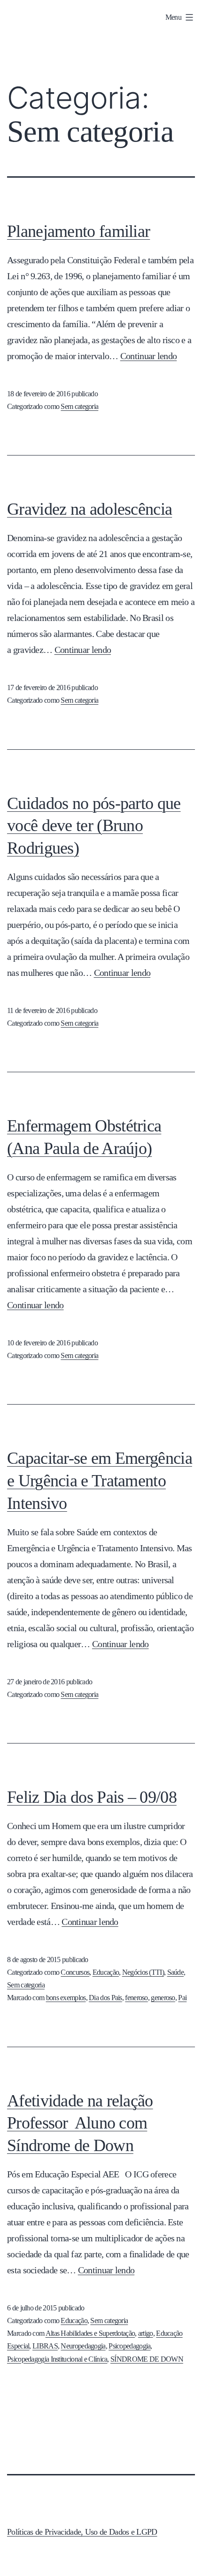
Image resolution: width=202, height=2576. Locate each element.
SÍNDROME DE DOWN (147, 2359)
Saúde (176, 1972)
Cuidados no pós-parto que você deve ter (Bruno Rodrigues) (94, 826)
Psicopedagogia (129, 2346)
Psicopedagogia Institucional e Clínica (57, 2359)
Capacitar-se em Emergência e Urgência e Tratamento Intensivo (100, 1481)
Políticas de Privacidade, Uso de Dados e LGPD (82, 2532)
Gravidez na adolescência (89, 509)
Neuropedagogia (83, 2346)
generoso (163, 1998)
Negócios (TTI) (143, 1972)
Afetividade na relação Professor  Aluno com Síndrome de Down (80, 2123)
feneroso (136, 1998)
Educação (106, 1972)
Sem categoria (79, 406)
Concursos (75, 1972)
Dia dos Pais (105, 1998)
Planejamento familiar (78, 231)
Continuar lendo (149, 356)
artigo (146, 2333)
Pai (182, 1998)
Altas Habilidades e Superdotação (90, 2333)
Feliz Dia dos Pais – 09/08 (92, 1797)
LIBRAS (45, 2346)
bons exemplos (66, 1998)
